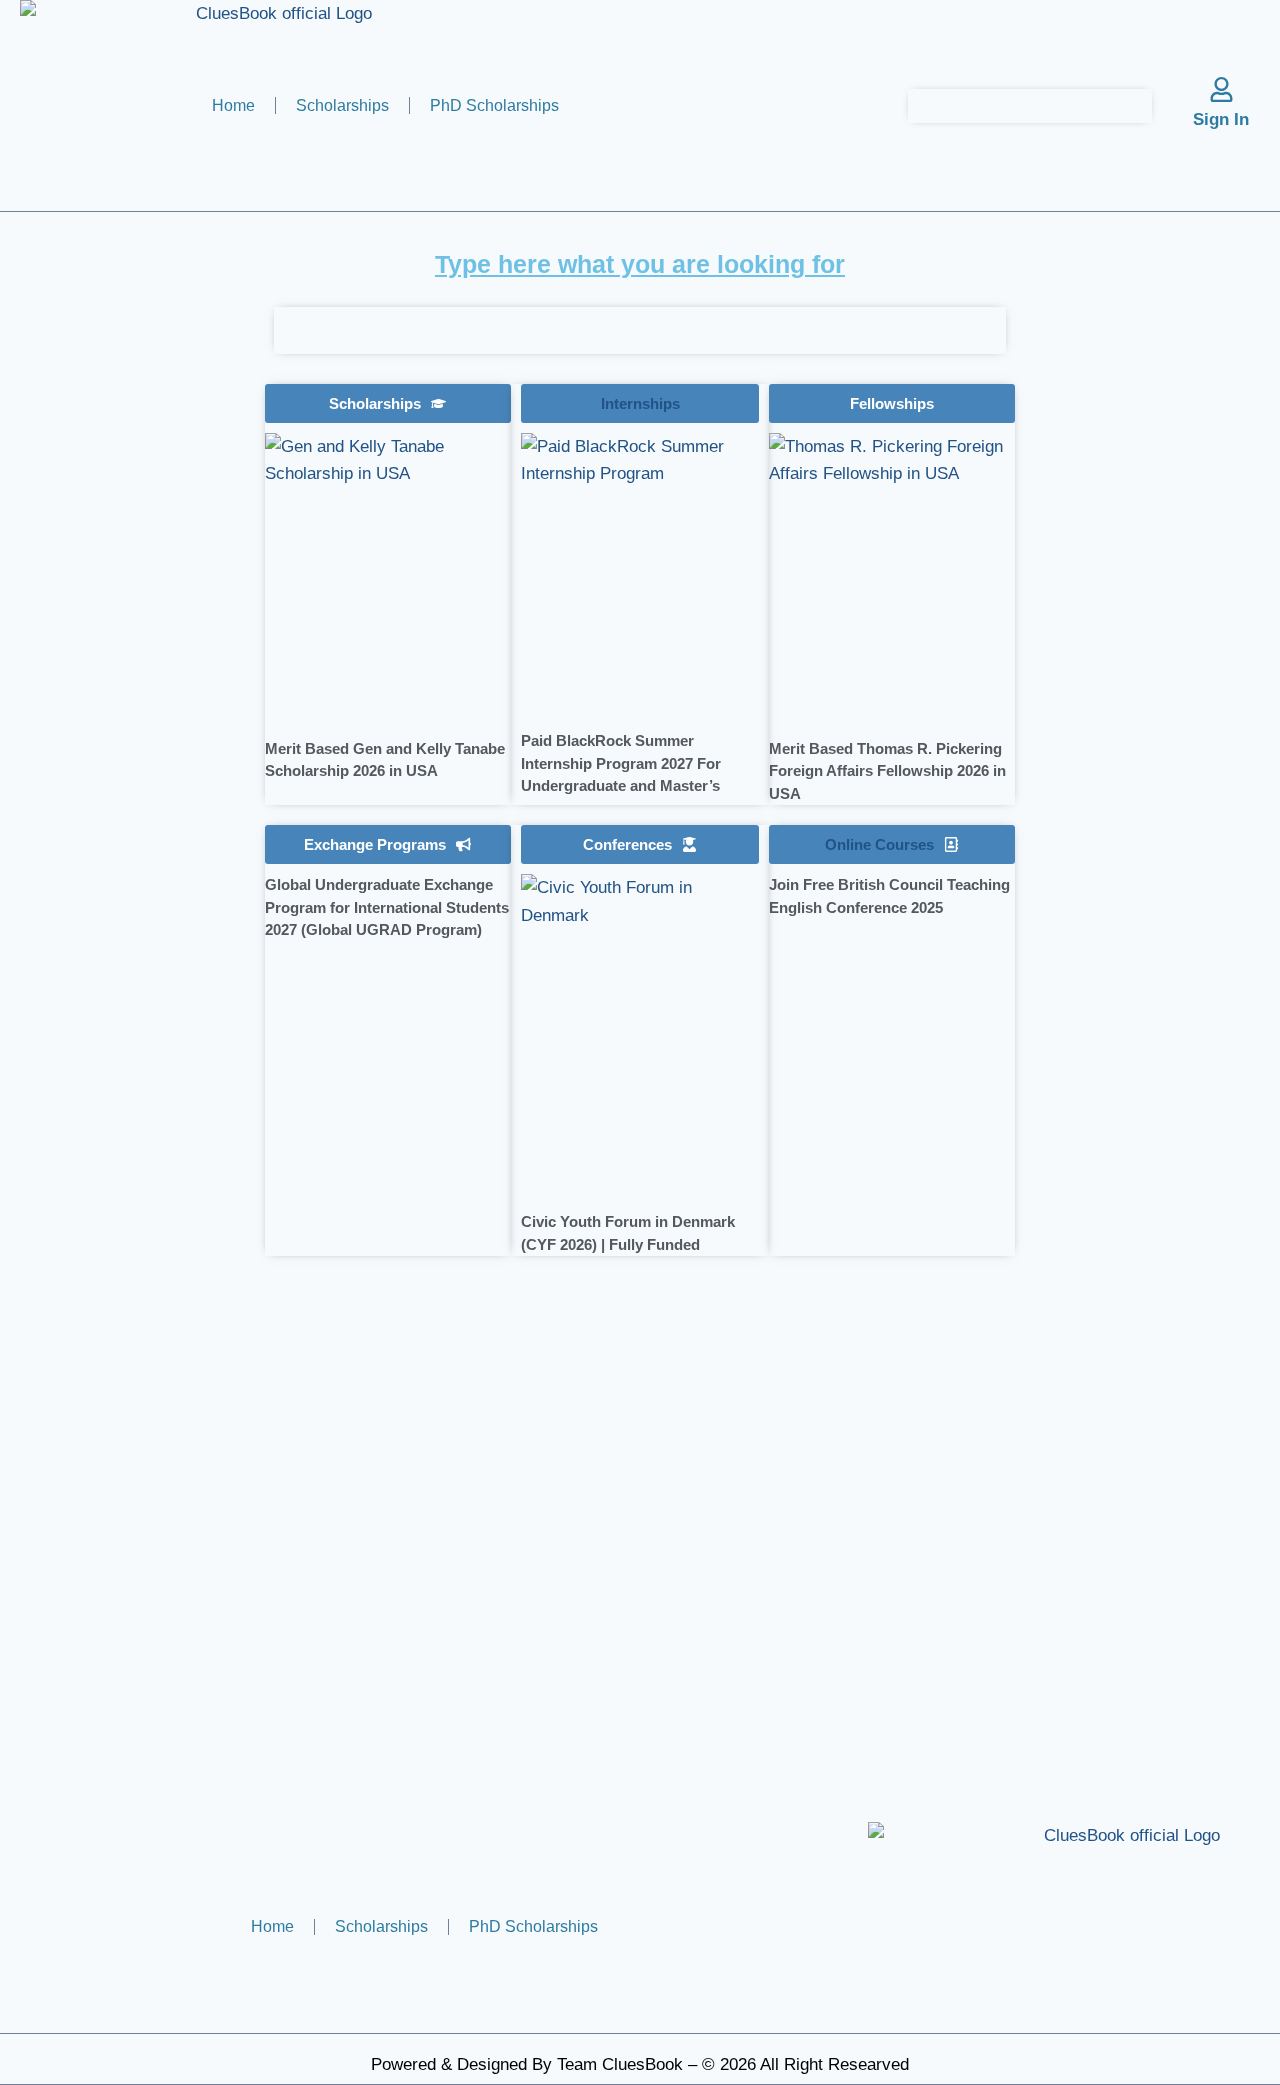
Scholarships (342, 105)
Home (233, 105)
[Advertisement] (135, 766)
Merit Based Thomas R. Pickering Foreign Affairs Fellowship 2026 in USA (887, 771)
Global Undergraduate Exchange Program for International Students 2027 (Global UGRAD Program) (387, 907)
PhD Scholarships (494, 105)
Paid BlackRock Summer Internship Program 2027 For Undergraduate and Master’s (621, 763)
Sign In (1221, 119)
